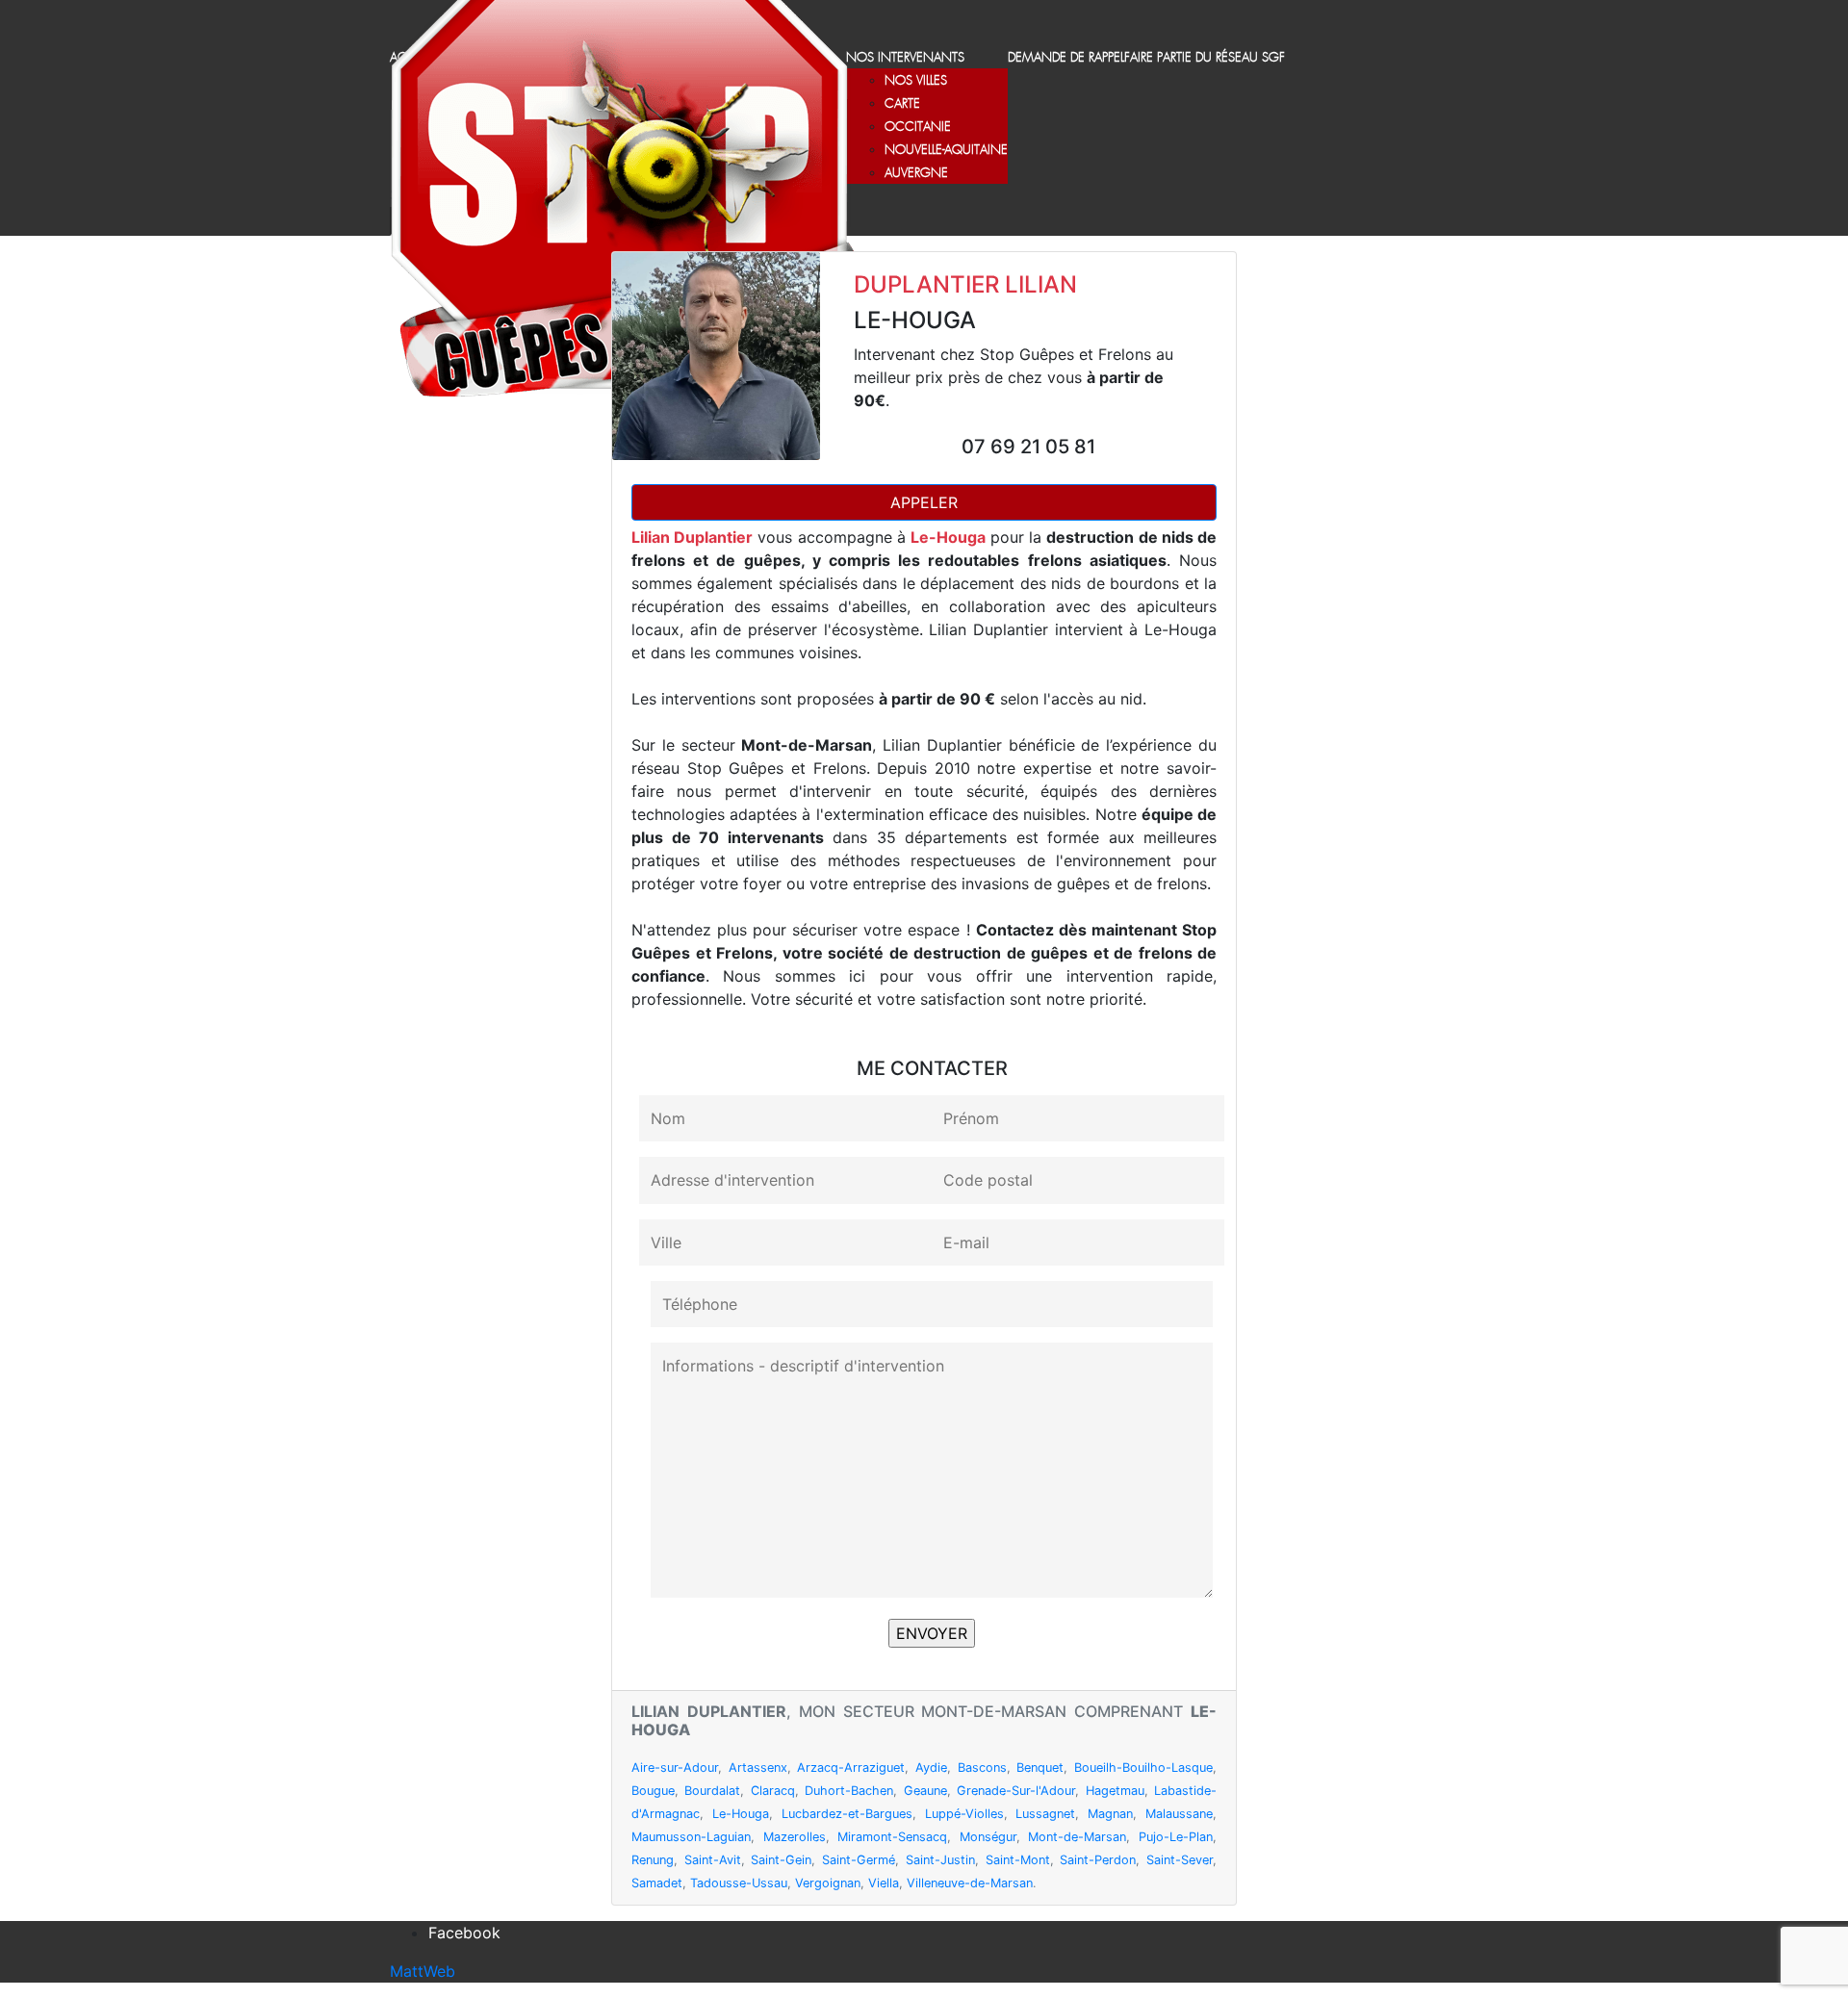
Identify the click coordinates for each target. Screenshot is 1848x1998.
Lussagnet (1045, 1814)
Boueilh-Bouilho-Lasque (1143, 1767)
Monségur (988, 1837)
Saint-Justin (940, 1860)
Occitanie (918, 128)
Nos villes (916, 81)
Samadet (657, 1883)
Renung (653, 1860)
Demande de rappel (1066, 58)
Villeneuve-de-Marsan (970, 1883)
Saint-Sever (1180, 1860)
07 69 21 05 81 (1028, 447)
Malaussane (1179, 1814)
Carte (902, 104)
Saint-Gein (781, 1860)
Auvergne (916, 174)
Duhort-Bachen (849, 1791)
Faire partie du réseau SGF (1205, 58)
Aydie (931, 1767)
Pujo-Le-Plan (1176, 1837)
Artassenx (758, 1767)
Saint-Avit (713, 1860)
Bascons (982, 1767)
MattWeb (423, 1971)
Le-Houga (741, 1814)
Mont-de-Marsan (1077, 1837)
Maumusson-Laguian (691, 1837)
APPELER (924, 502)
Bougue (653, 1791)
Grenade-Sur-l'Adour (1016, 1791)
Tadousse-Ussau (739, 1883)
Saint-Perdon (1098, 1860)
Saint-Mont (1018, 1860)
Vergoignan (828, 1883)
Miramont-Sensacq (892, 1837)
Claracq (773, 1791)
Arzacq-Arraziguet (851, 1767)
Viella (884, 1883)
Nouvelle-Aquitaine (946, 151)
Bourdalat (712, 1791)
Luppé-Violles (964, 1814)
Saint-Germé (859, 1860)
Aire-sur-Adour (675, 1767)
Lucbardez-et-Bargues (847, 1814)
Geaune (925, 1791)
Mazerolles (795, 1837)
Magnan (1110, 1814)
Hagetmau (1115, 1791)
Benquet (1040, 1767)
